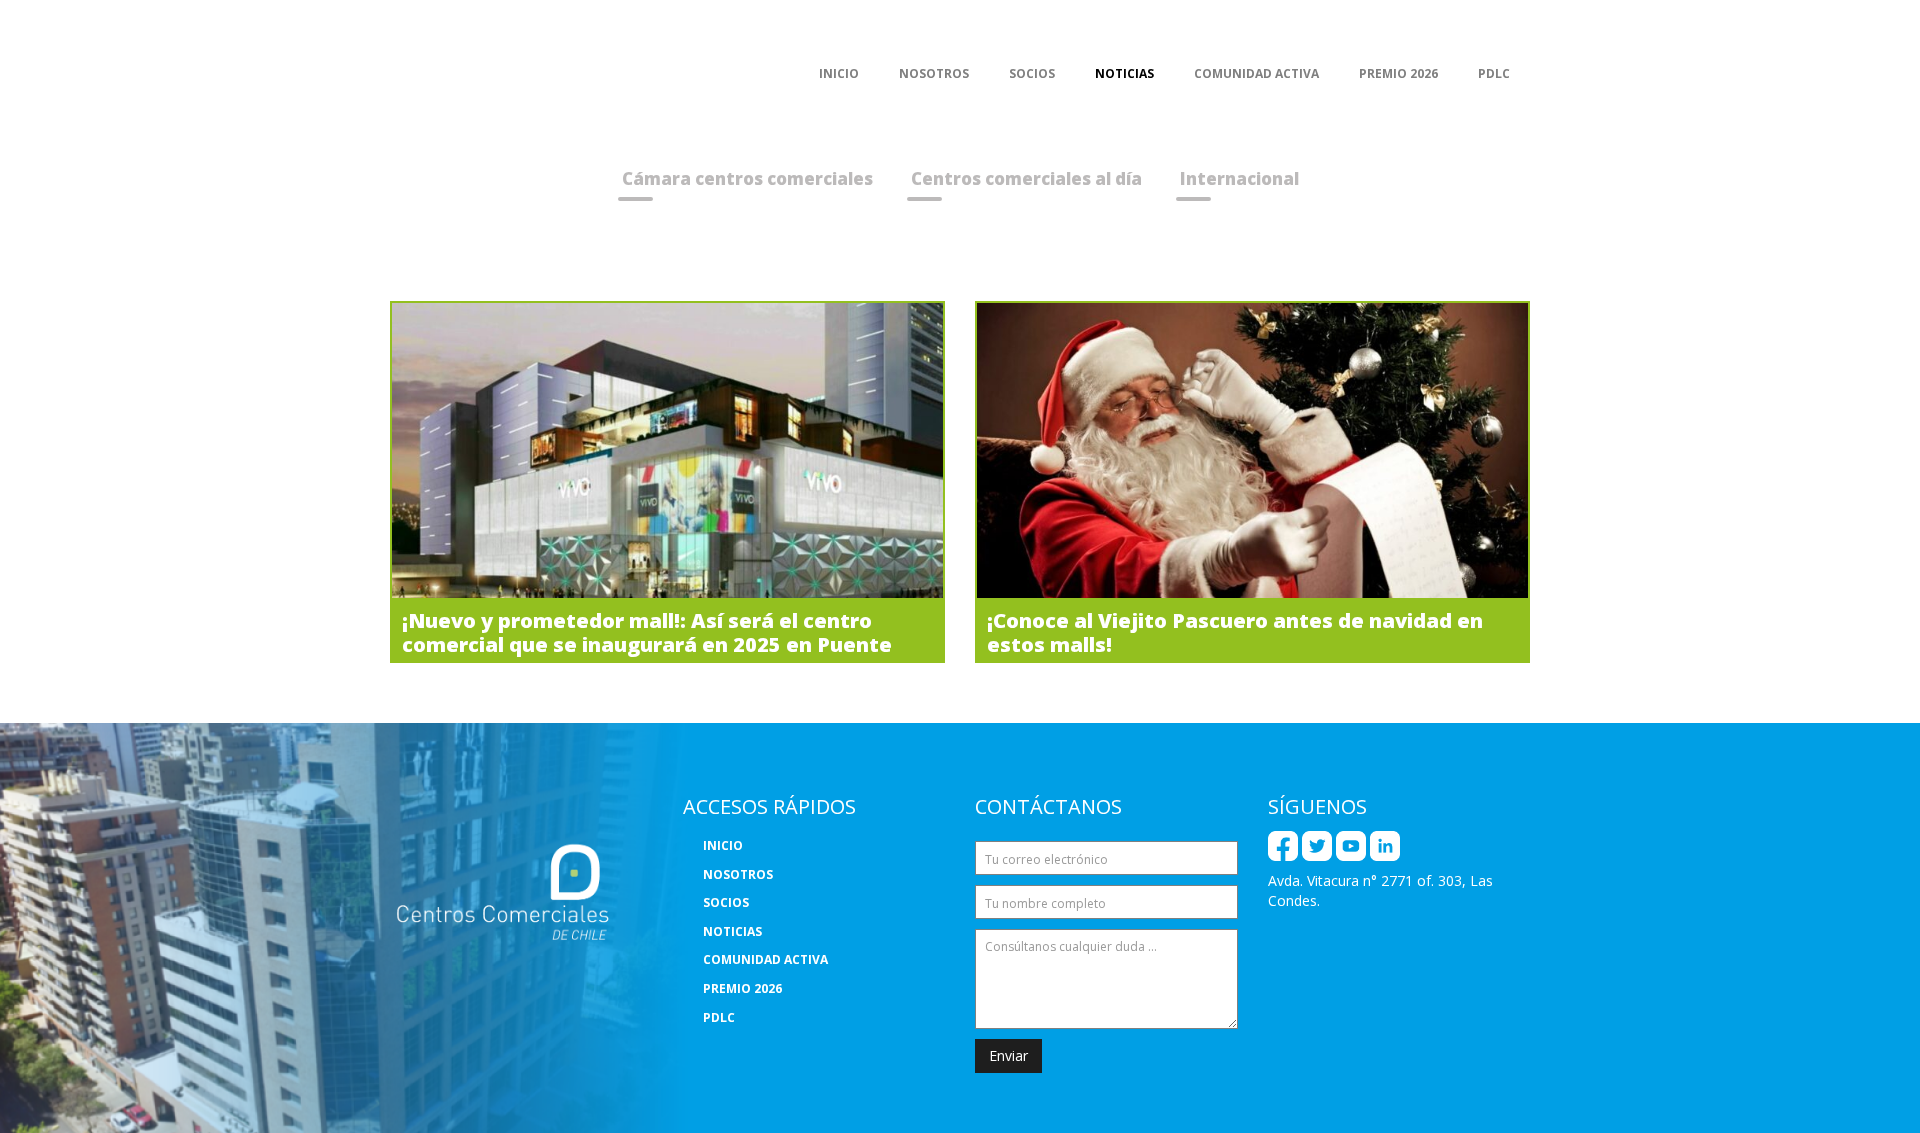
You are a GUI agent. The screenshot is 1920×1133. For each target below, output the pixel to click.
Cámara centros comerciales (747, 178)
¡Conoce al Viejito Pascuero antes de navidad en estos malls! (1235, 632)
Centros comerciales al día (1026, 178)
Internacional (1239, 178)
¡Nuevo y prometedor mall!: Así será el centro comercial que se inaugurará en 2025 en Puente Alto (647, 644)
